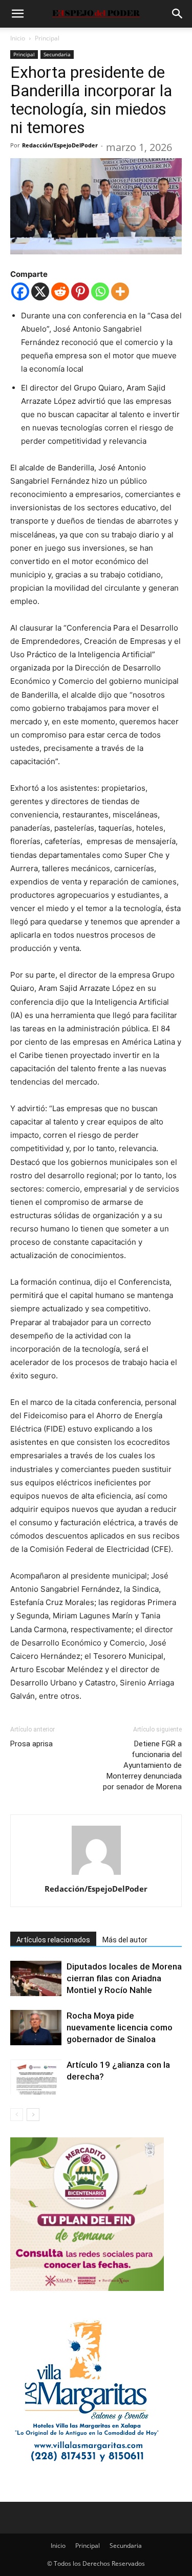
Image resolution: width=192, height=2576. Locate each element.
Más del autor (125, 1940)
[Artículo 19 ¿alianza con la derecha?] (36, 2077)
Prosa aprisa (31, 1744)
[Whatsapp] (100, 291)
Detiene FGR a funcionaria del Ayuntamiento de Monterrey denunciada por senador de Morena (142, 1765)
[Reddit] (60, 291)
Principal (47, 38)
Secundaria (57, 54)
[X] (40, 291)
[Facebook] (20, 291)
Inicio (18, 38)
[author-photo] (96, 1875)
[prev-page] (17, 2115)
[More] (120, 291)
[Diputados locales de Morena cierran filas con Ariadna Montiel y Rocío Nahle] (36, 1978)
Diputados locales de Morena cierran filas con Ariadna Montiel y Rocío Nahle (124, 1978)
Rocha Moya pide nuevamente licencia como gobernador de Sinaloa (120, 2027)
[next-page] (33, 2115)
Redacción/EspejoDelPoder (60, 145)
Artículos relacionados (53, 1940)
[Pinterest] (80, 291)
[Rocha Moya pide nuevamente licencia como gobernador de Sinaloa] (36, 2028)
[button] (17, 14)
